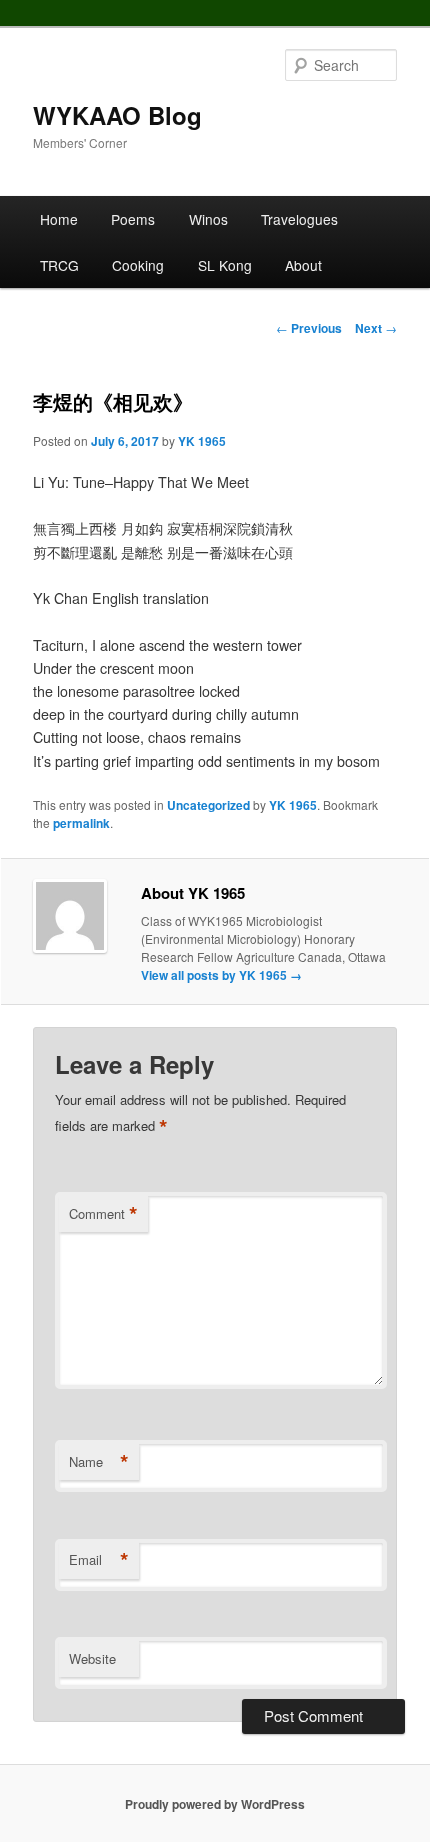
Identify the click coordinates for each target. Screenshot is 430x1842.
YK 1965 (202, 441)
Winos (208, 219)
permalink (81, 823)
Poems (133, 219)
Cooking (138, 265)
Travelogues (299, 219)
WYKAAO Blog (117, 115)
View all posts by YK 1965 (221, 975)
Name (99, 1462)
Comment (103, 1214)
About (303, 265)
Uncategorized (208, 805)
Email (99, 1560)
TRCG (59, 265)
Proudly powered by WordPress (215, 1804)
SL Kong (225, 265)
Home (59, 219)
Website (92, 1658)
